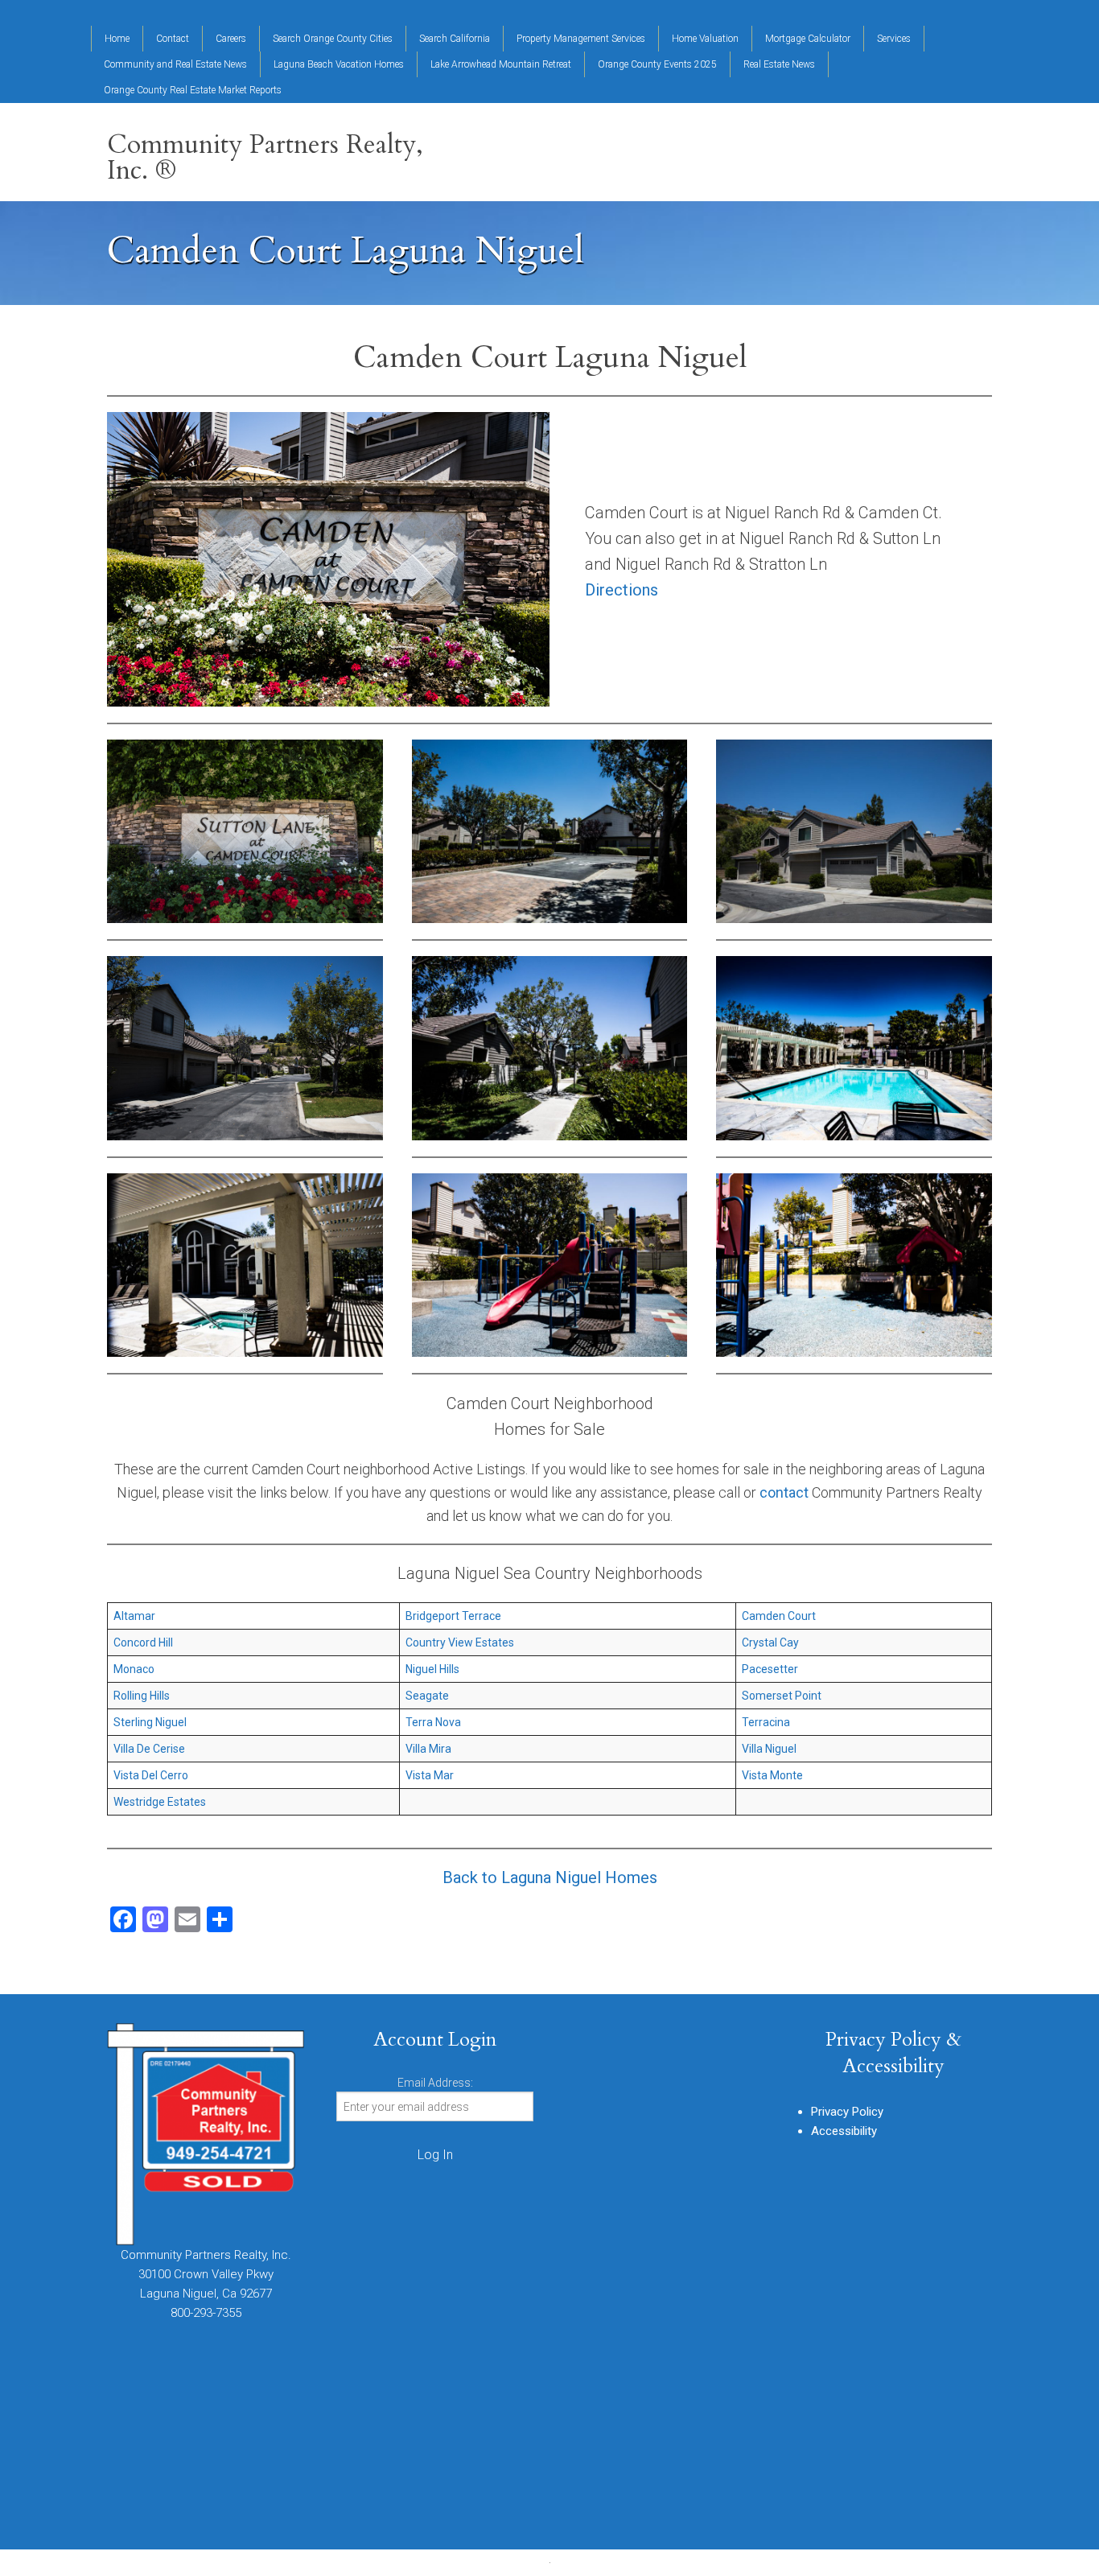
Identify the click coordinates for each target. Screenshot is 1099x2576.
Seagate (427, 1696)
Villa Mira (428, 1749)
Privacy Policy (847, 2112)
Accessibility (844, 2131)
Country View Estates (460, 1642)
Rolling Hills (142, 1696)
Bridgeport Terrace (453, 1616)
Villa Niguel (769, 1749)
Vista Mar (430, 1775)
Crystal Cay (770, 1642)
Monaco (134, 1669)
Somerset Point (782, 1696)
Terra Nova (433, 1722)
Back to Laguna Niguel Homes (550, 1877)
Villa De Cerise (149, 1749)
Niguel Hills (432, 1669)
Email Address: (435, 2083)
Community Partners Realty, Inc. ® (265, 158)
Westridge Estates (160, 1802)
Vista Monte (772, 1775)
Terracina (766, 1722)
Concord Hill (143, 1642)
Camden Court (779, 1616)
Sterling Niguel (150, 1722)
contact (784, 1492)
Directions (622, 590)
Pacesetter (770, 1669)
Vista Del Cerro (151, 1775)
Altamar (134, 1616)
